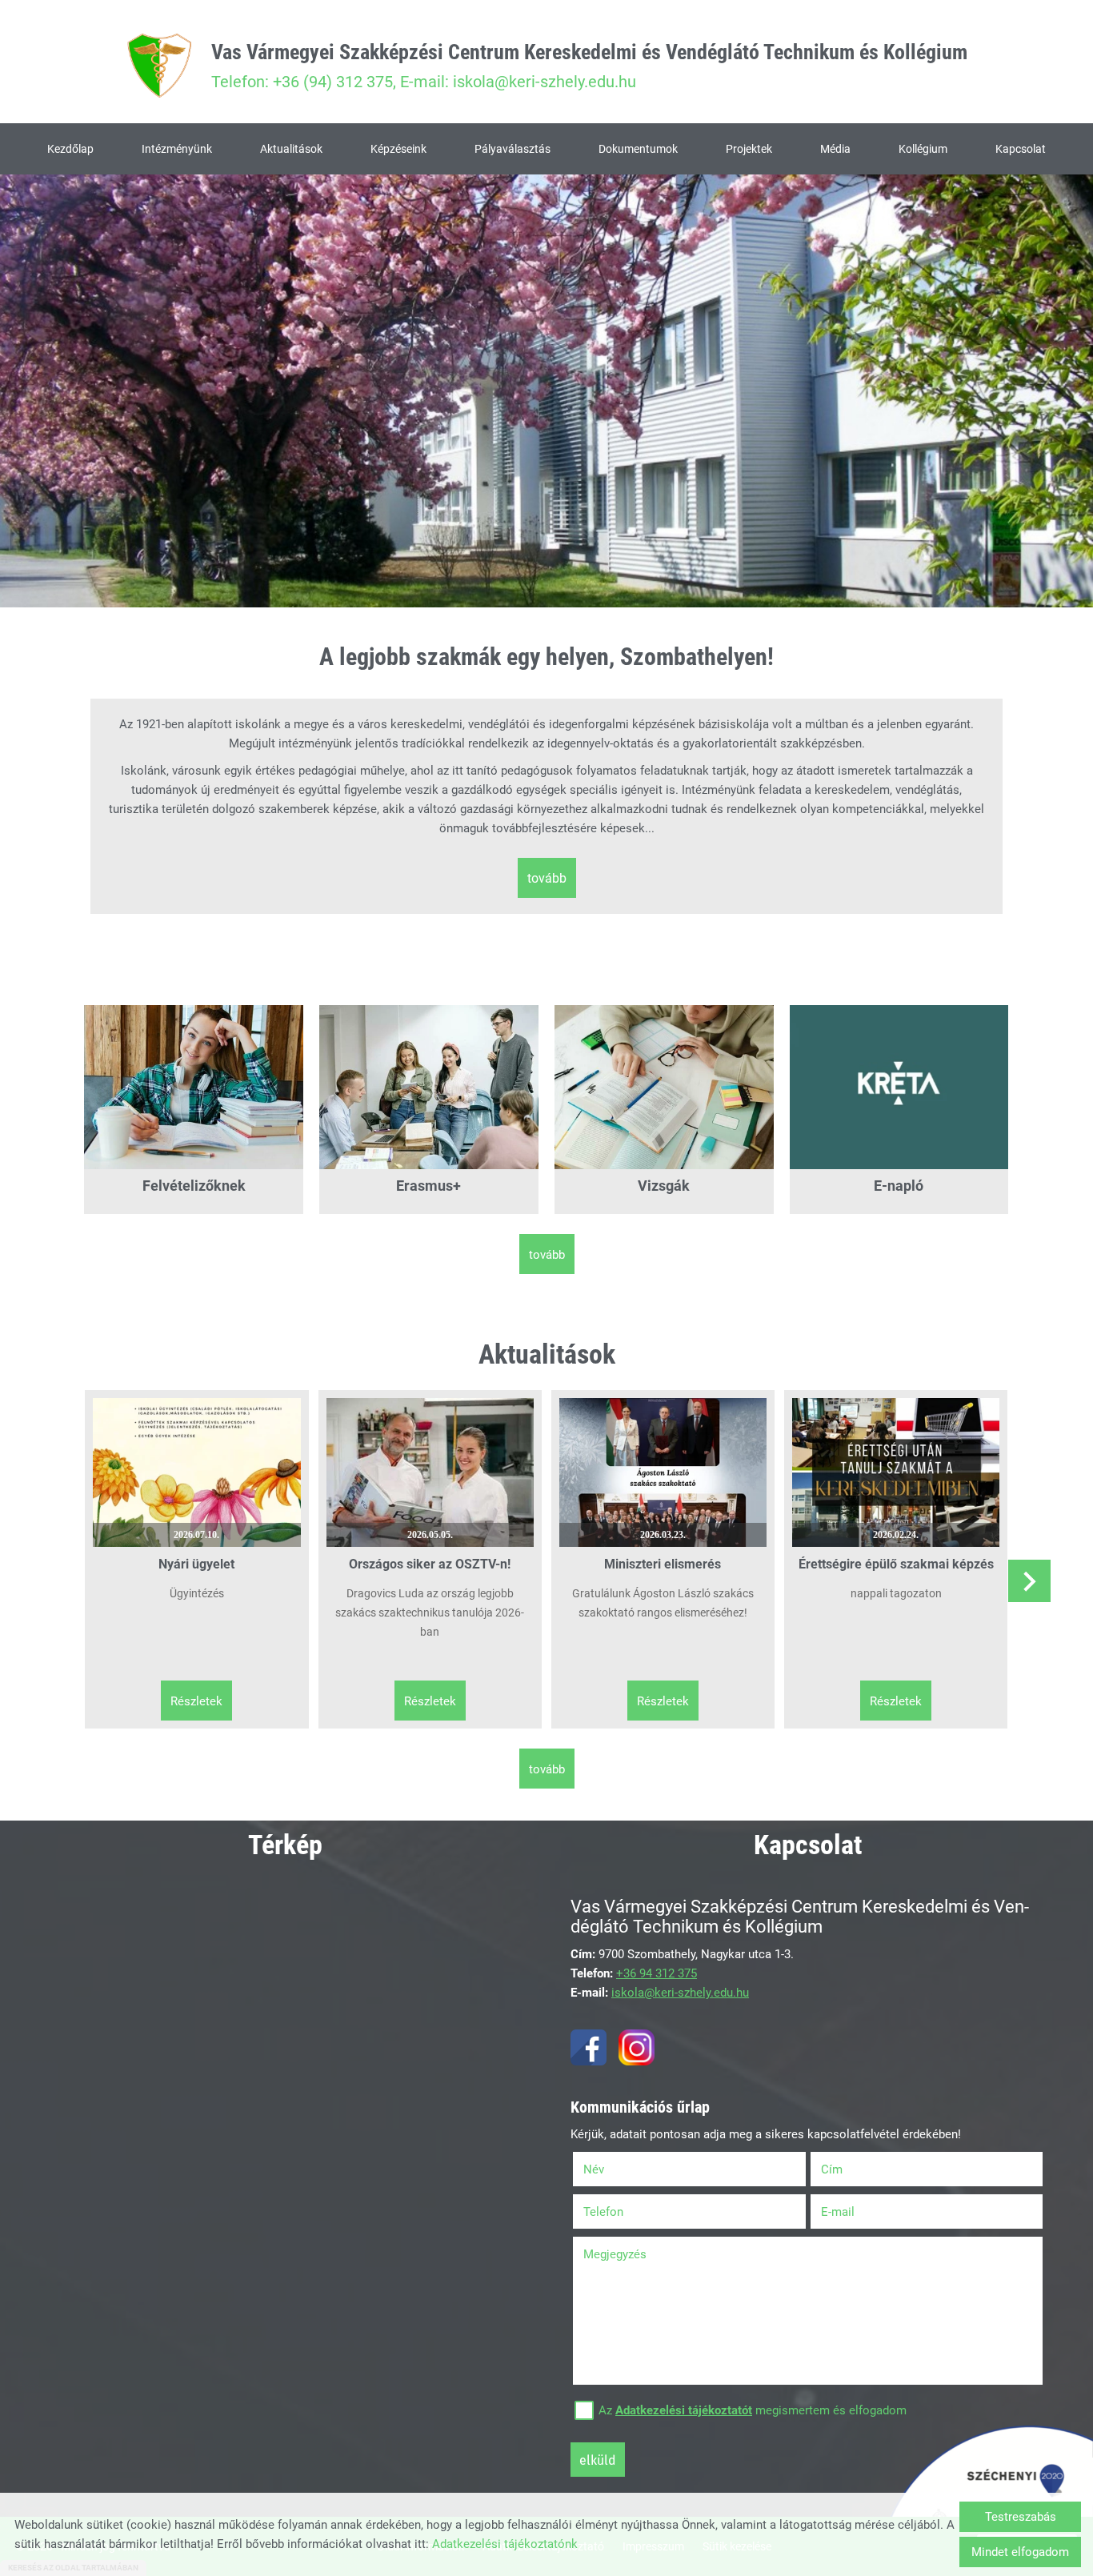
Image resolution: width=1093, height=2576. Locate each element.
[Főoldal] (159, 66)
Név (614, 2169)
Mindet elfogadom (1020, 2552)
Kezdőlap (70, 149)
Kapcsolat (1021, 149)
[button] (1029, 1581)
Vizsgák (664, 1186)
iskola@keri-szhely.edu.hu (680, 1993)
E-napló (899, 1186)
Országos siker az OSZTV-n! (430, 1564)
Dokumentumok (638, 149)
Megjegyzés (615, 2254)
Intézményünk (177, 149)
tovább (547, 878)
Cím (832, 2169)
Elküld (598, 2460)
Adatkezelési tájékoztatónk (505, 2544)
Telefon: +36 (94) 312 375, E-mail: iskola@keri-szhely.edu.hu (589, 66)
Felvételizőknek (194, 1186)
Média (835, 149)
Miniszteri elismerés (663, 1564)
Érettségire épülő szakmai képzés (896, 1564)
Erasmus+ (428, 1186)
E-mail (858, 2212)
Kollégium (923, 149)
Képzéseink (398, 149)
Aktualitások (291, 149)
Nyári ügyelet (196, 1564)
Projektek (749, 149)
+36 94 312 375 (657, 1973)
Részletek (196, 1701)
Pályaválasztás (512, 149)
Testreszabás (1021, 2517)
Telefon (624, 2212)
